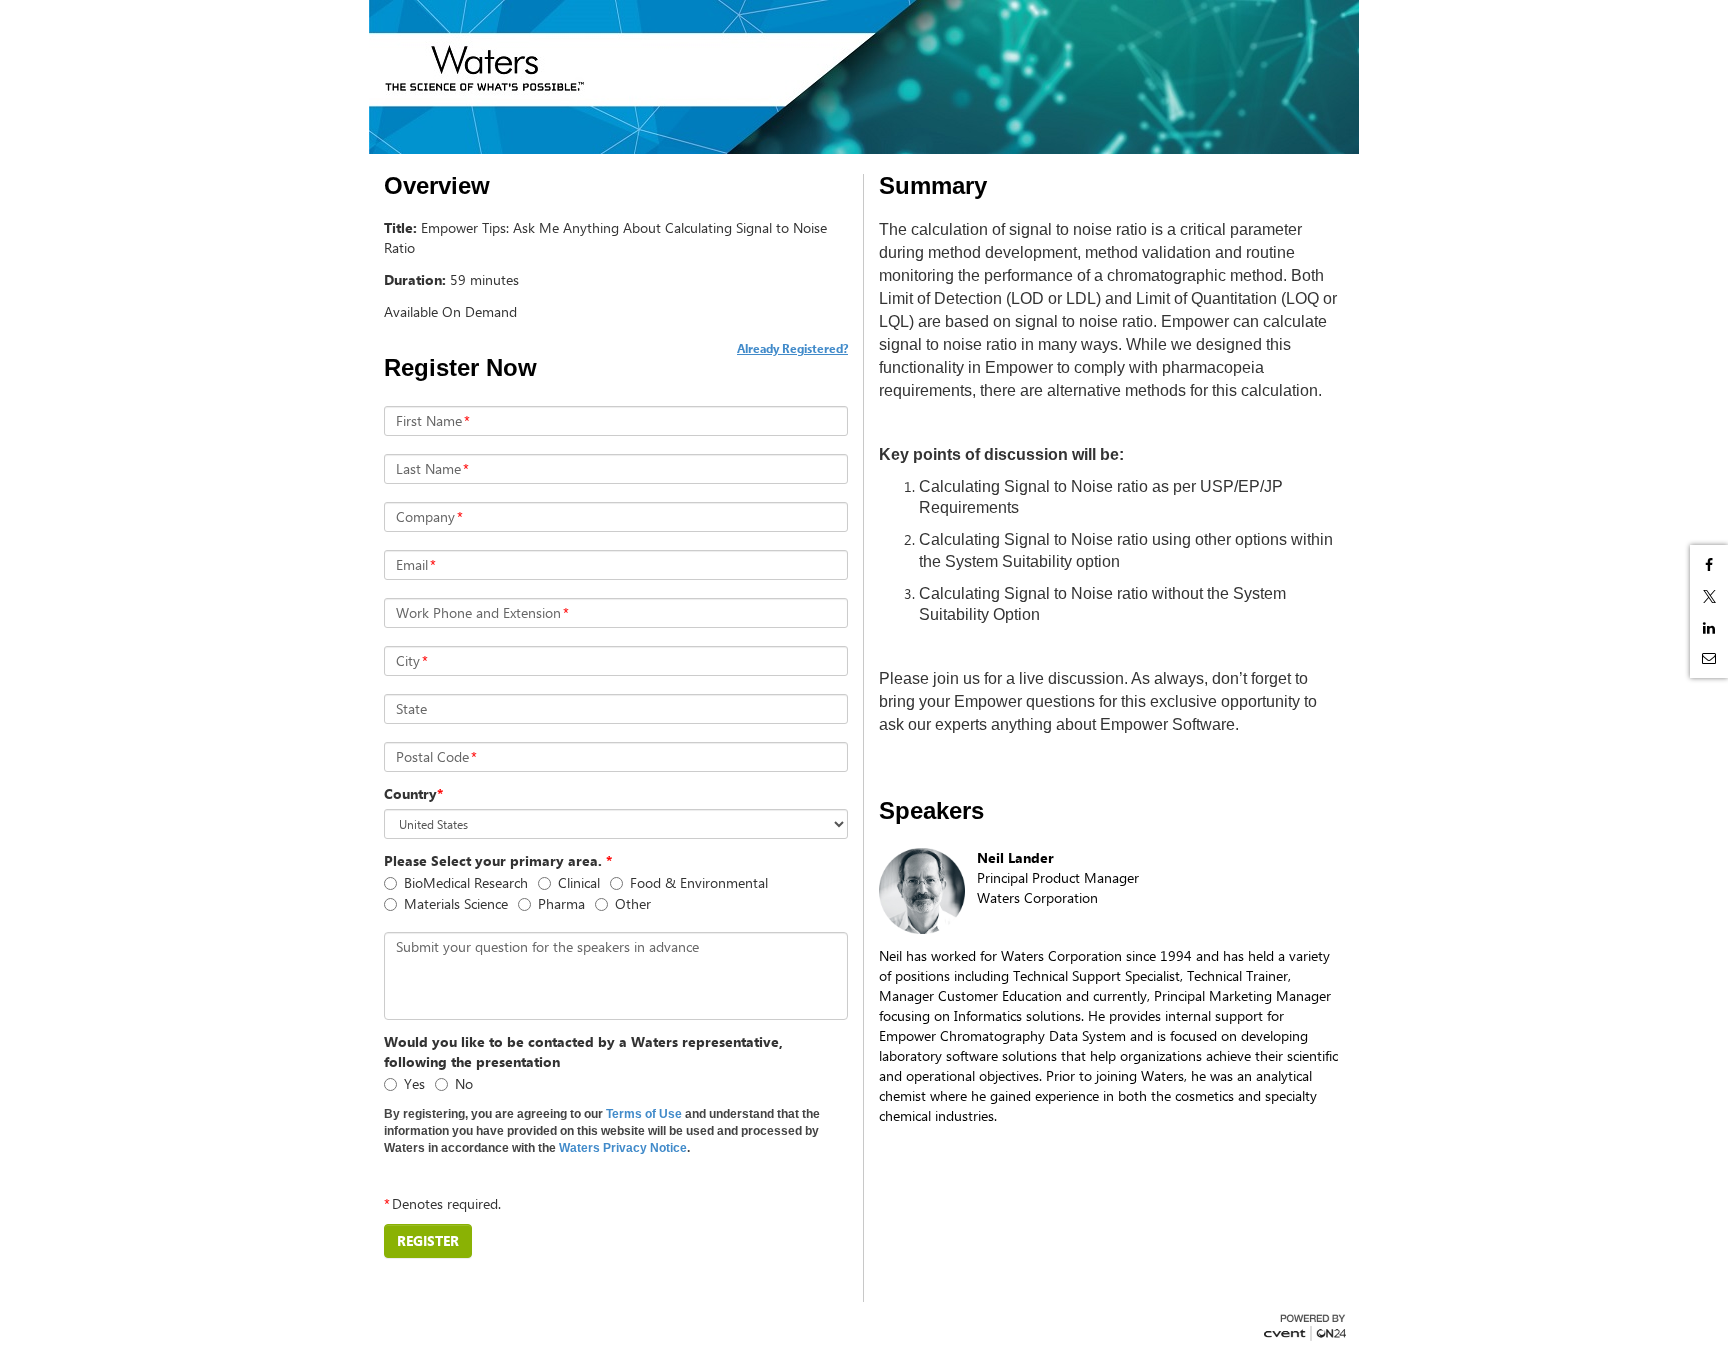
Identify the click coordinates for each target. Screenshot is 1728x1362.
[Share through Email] (1709, 658)
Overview (437, 186)
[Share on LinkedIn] (1709, 628)
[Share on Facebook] (1709, 565)
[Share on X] (1709, 596)
